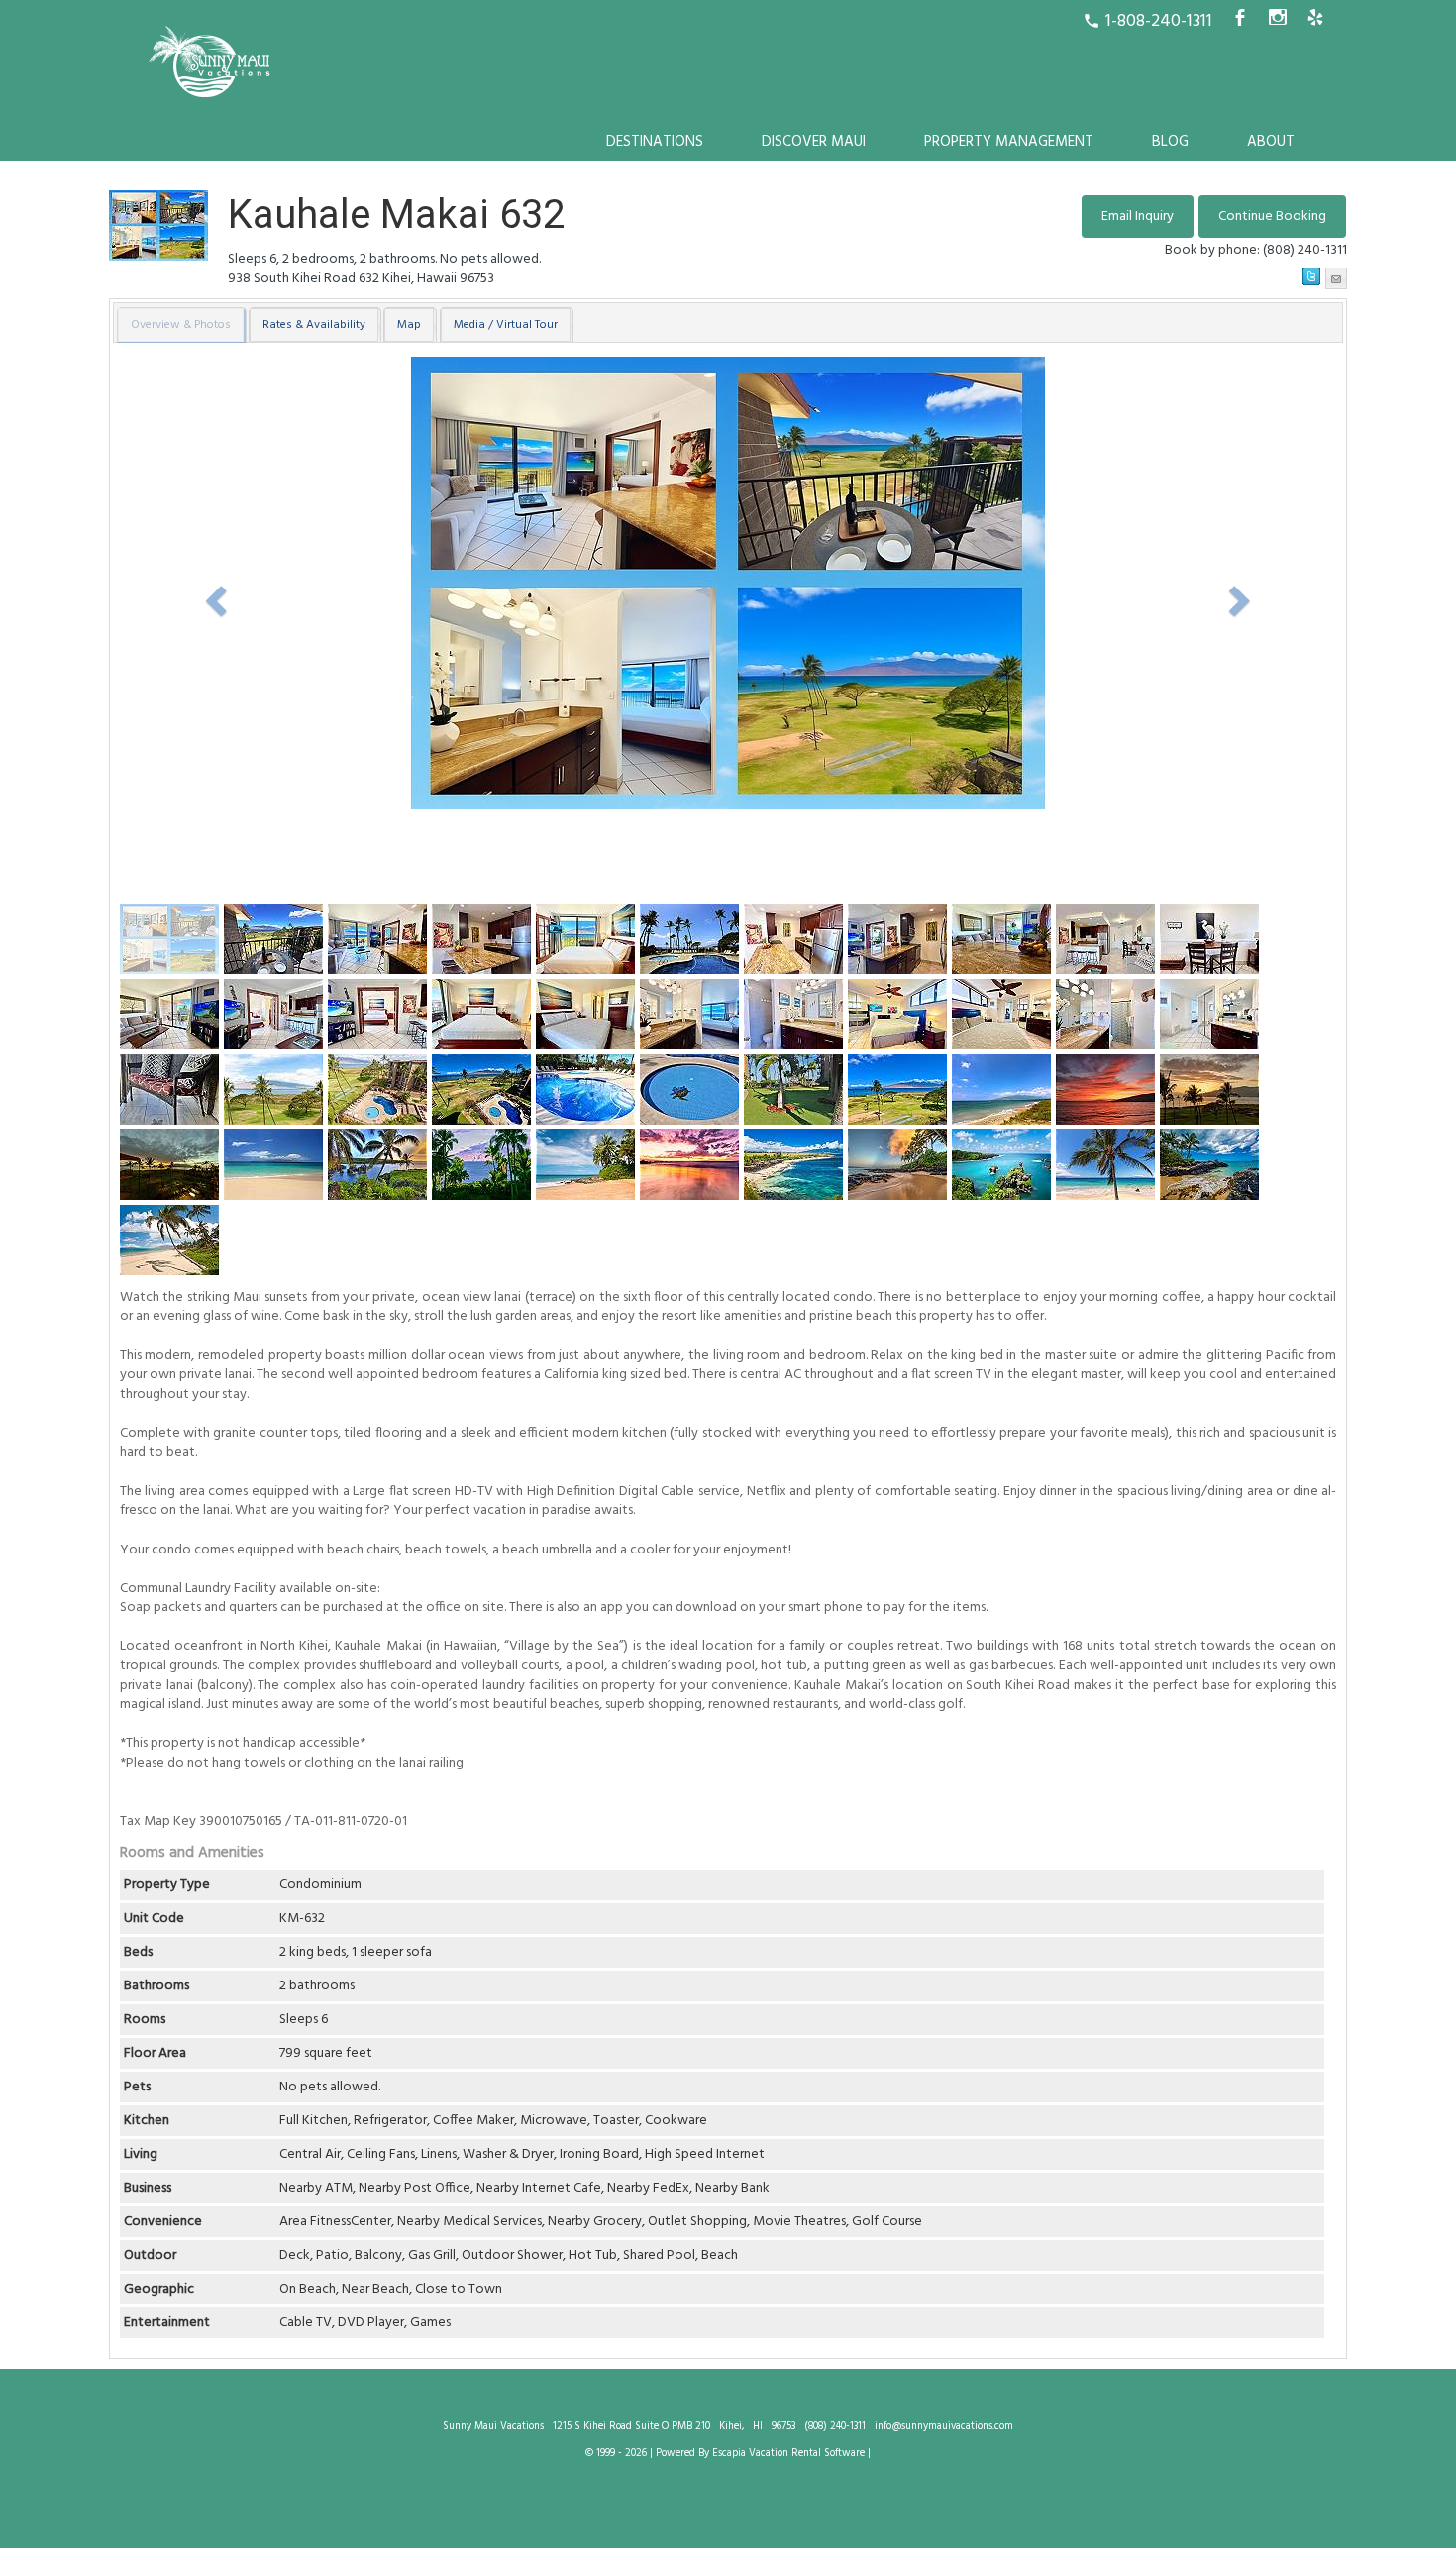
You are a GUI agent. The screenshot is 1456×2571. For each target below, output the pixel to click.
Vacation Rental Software (807, 2454)
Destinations (655, 142)
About (1271, 142)
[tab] (182, 325)
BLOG (1170, 142)
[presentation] (181, 325)
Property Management (1009, 142)
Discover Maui (814, 142)
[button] (1272, 216)
